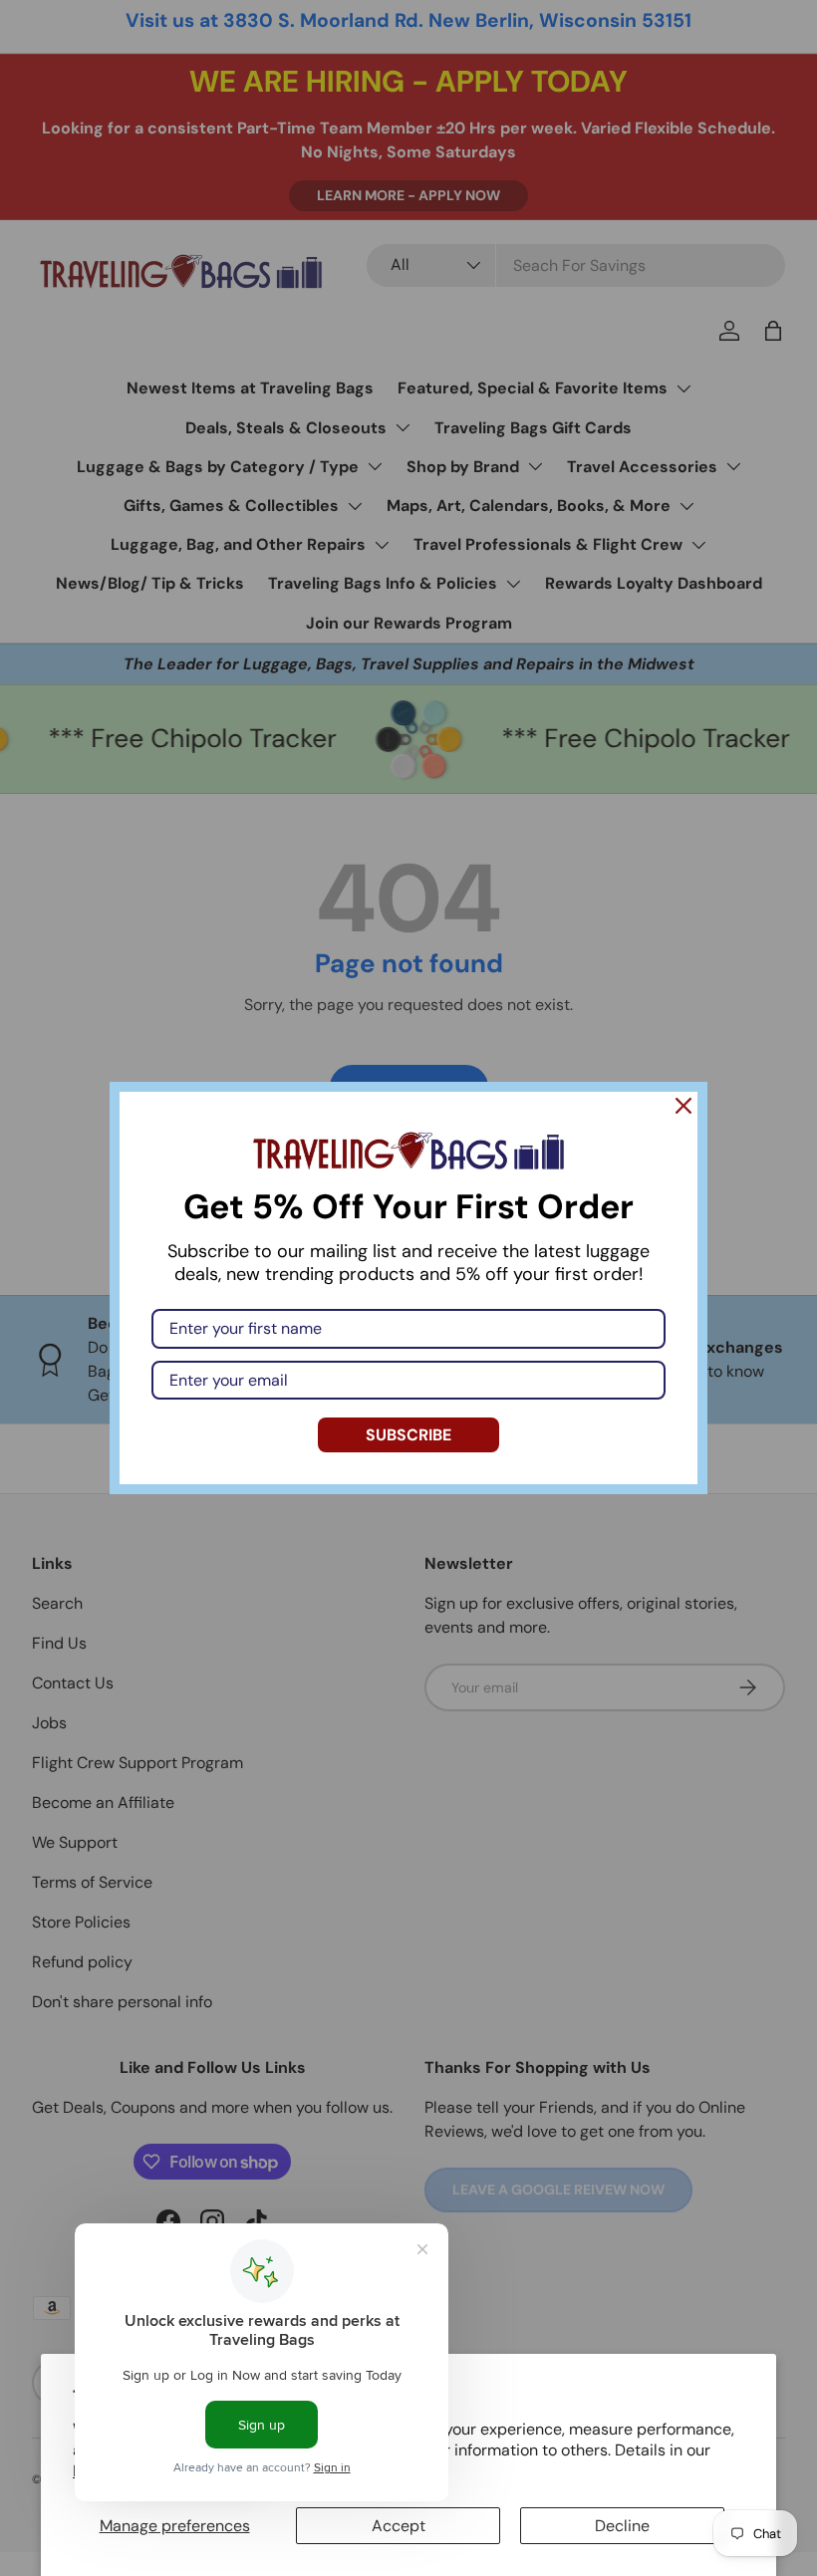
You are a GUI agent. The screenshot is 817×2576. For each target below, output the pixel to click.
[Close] (683, 1106)
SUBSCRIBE (408, 1435)
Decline (622, 2526)
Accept (399, 2526)
